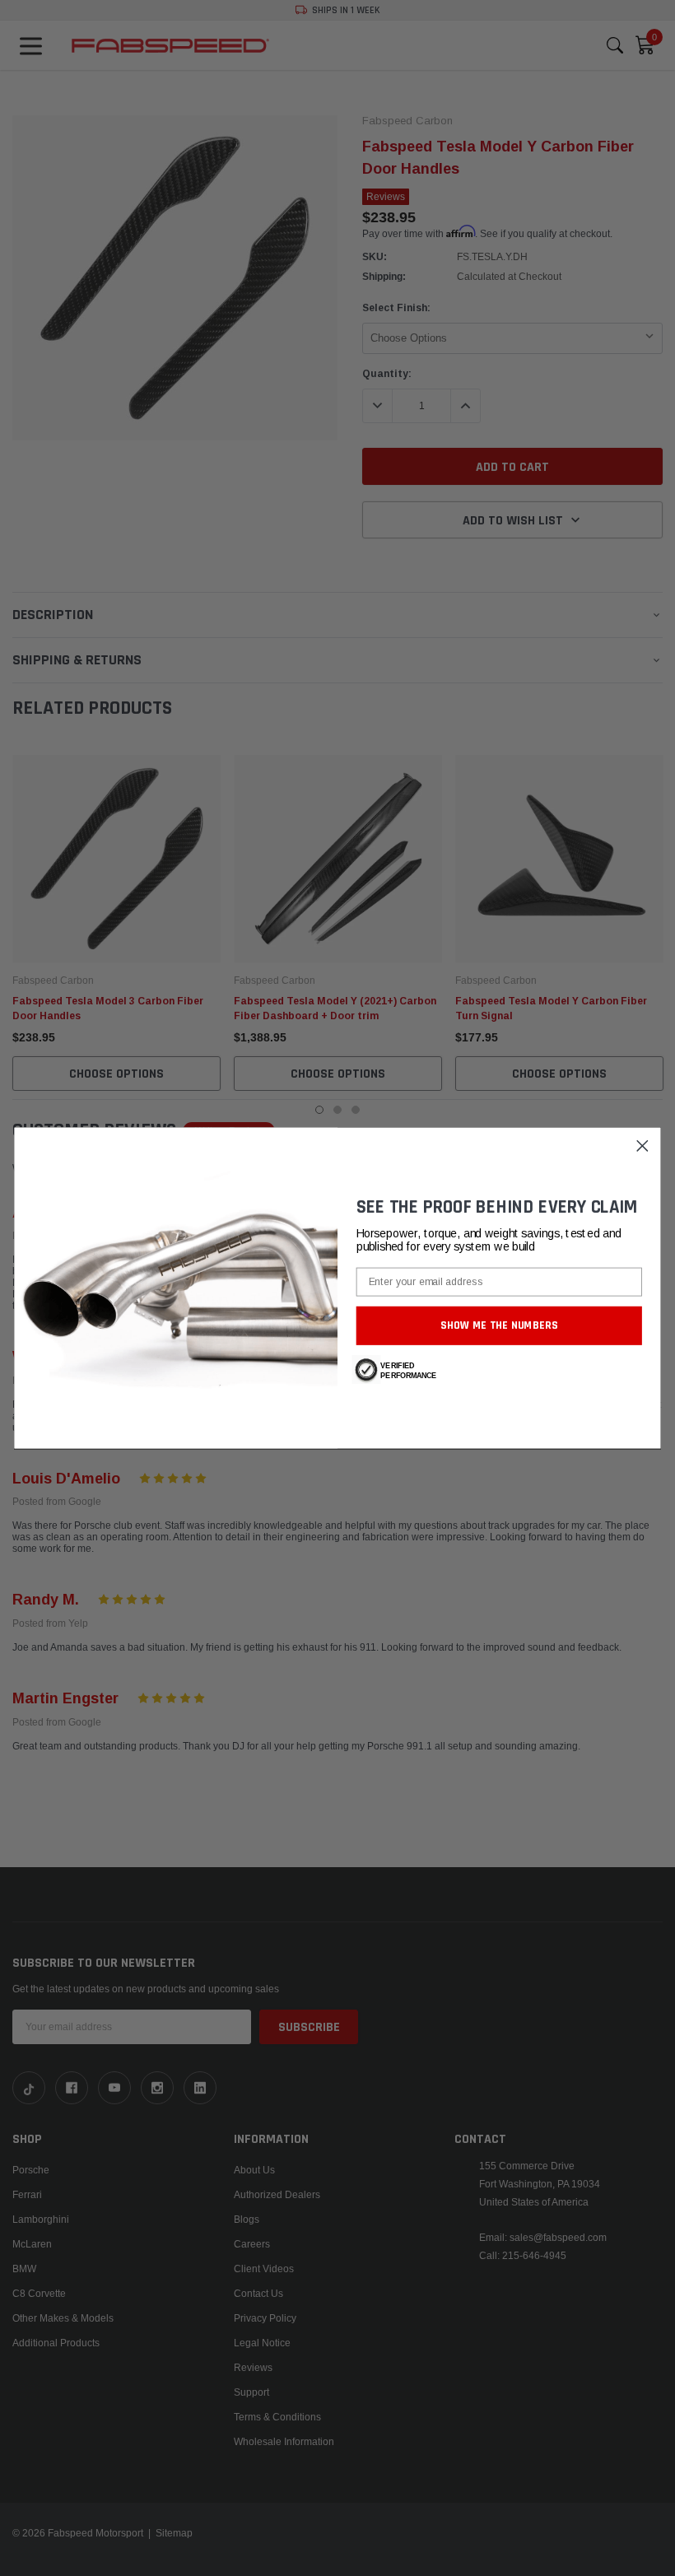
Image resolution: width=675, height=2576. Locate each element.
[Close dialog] (642, 1146)
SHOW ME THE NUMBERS (499, 1325)
